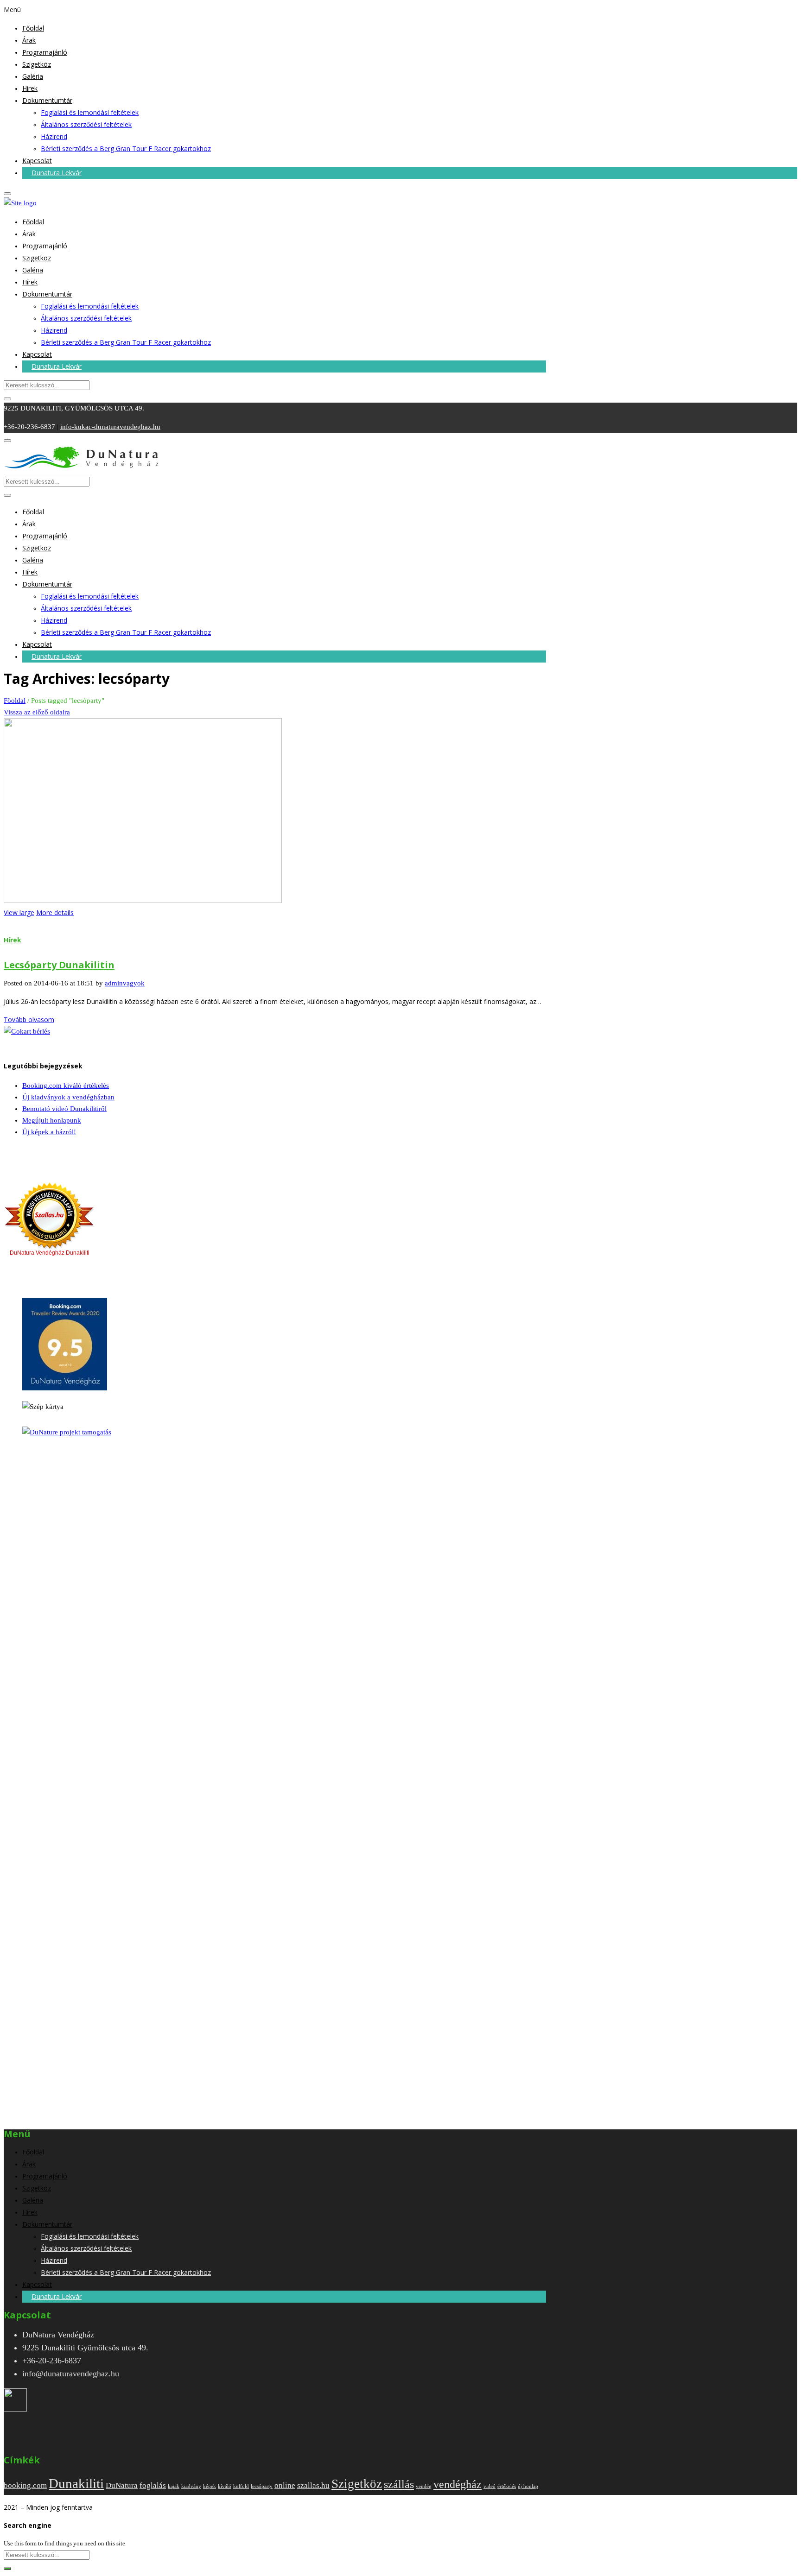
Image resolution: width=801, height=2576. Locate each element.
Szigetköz (37, 64)
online (285, 2485)
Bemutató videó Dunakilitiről (64, 1109)
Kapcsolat (37, 161)
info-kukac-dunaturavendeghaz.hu (110, 427)
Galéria (33, 76)
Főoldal (33, 28)
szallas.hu (313, 2485)
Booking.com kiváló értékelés (66, 1086)
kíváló (225, 2486)
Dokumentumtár (47, 100)
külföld (241, 2486)
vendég (424, 2486)
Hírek (30, 88)
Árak (29, 40)
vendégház (458, 2484)
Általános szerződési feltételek (86, 124)
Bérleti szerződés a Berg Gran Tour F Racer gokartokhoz (126, 148)
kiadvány (191, 2486)
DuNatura (122, 2485)
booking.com (25, 2485)
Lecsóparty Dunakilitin (59, 965)
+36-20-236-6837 (52, 2361)
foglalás (153, 2485)
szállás (399, 2484)
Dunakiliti (76, 2483)
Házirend (54, 136)
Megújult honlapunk (52, 1120)
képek (210, 2486)
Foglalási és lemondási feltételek (90, 112)
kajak (174, 2486)
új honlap (528, 2486)
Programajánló (45, 52)
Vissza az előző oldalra (37, 712)
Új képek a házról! (49, 1132)
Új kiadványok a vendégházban (68, 1097)
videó (489, 2486)
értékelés (507, 2486)
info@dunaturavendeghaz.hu (71, 2374)
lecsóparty (262, 2486)
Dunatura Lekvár (57, 173)
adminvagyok (125, 983)
